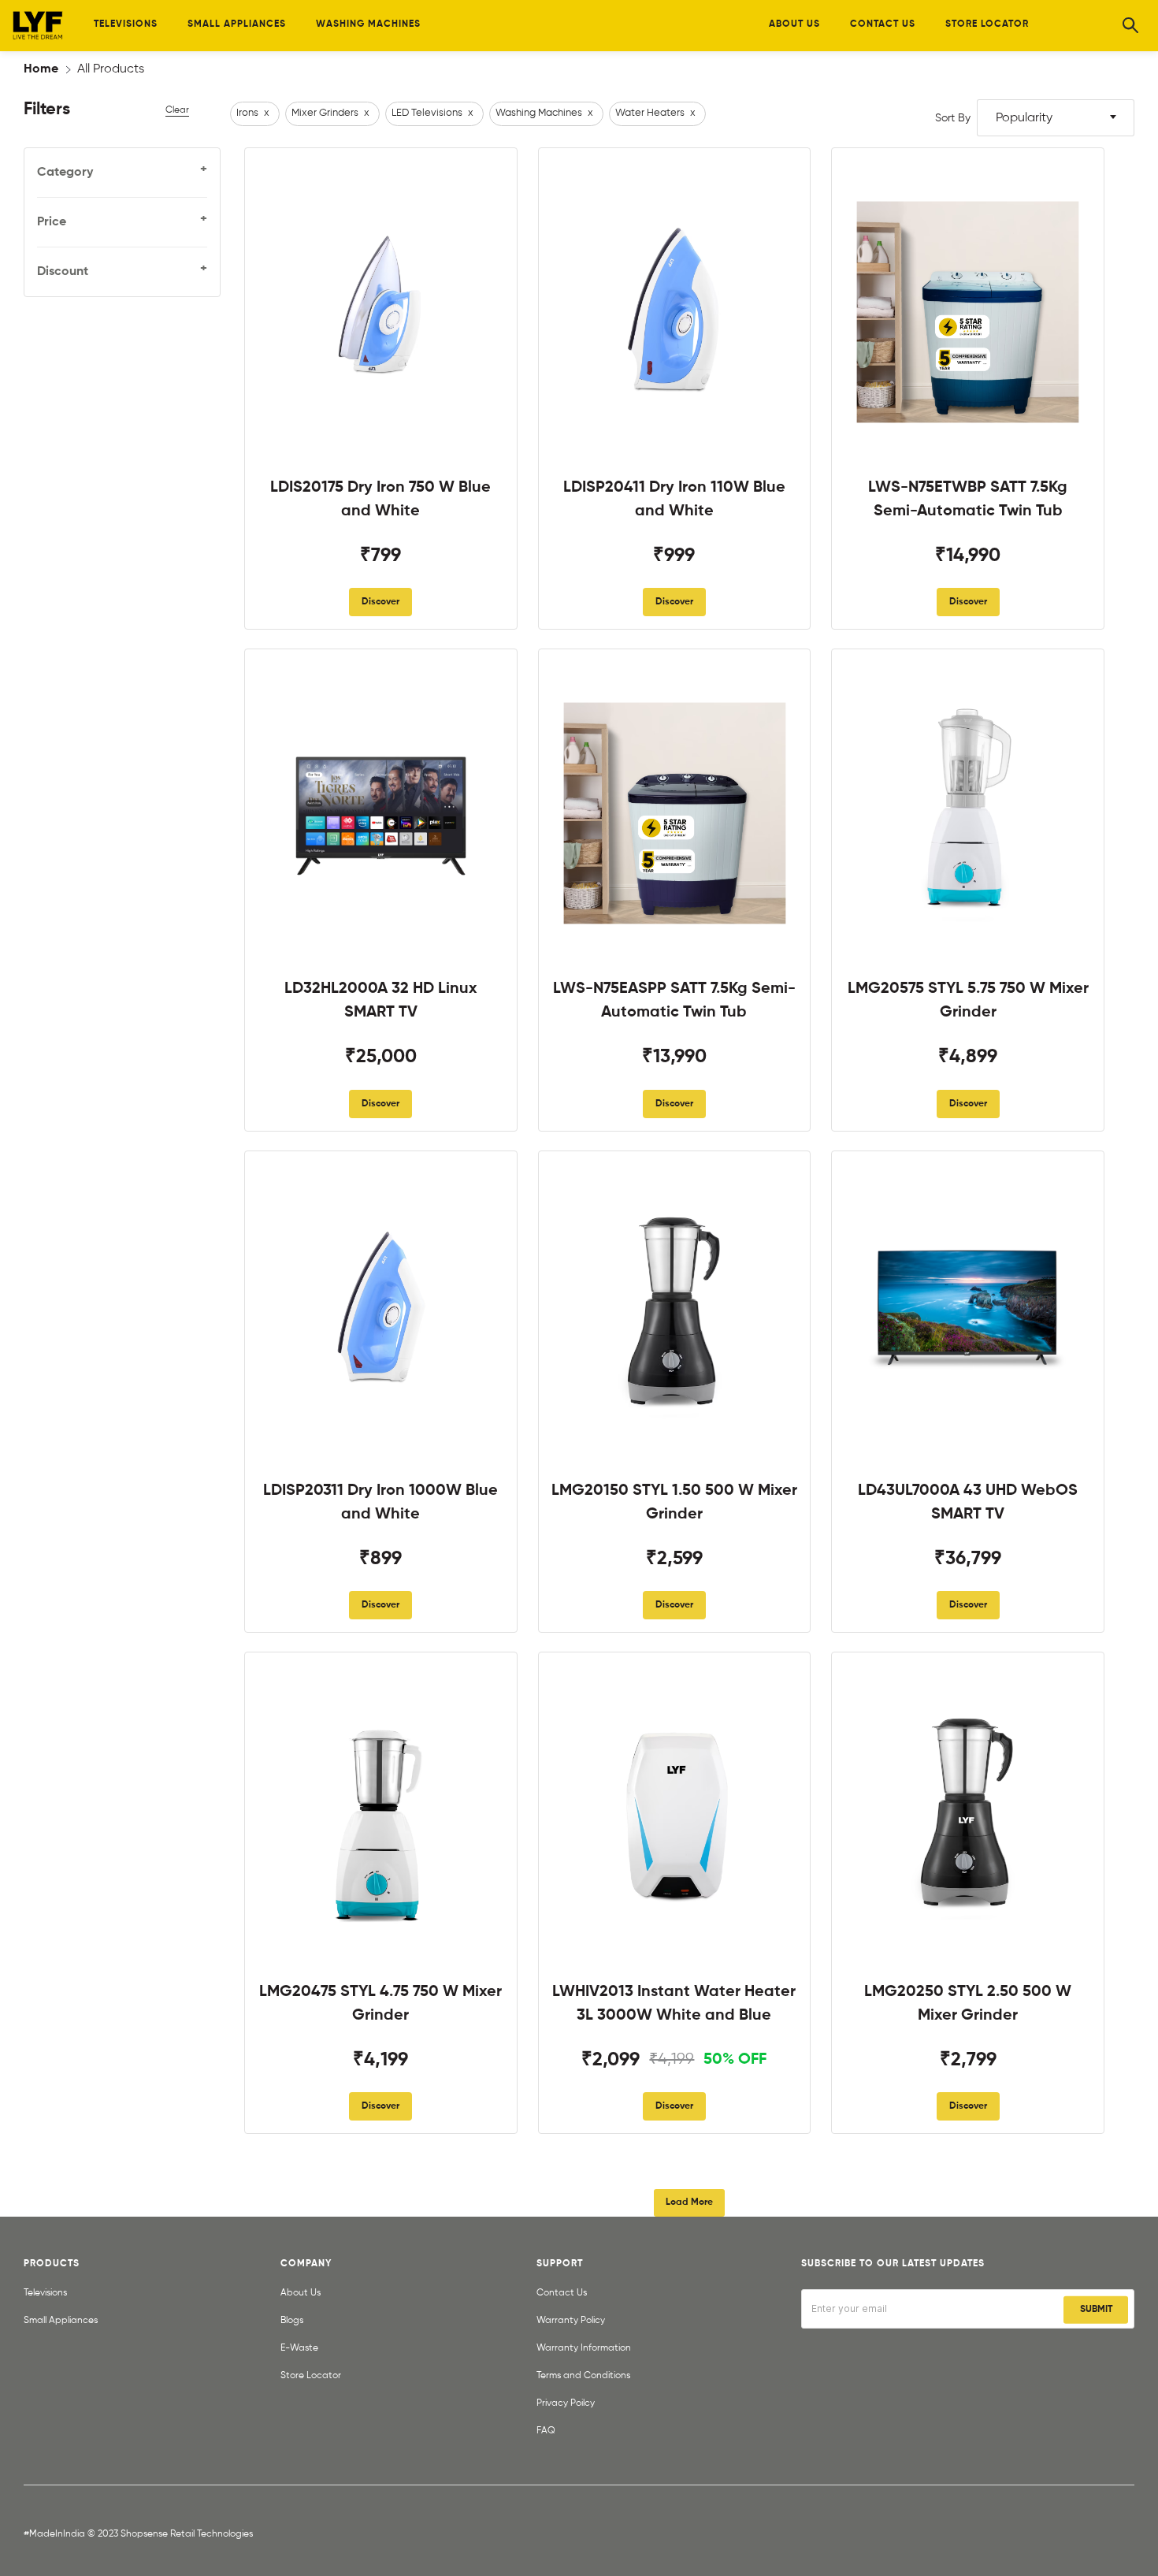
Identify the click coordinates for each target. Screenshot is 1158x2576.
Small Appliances (61, 2321)
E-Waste (299, 2348)
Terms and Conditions (583, 2376)
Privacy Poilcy (566, 2403)
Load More (689, 2202)
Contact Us (562, 2293)
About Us (301, 2293)
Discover (380, 602)
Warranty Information (584, 2348)
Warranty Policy (571, 2321)
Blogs (292, 2321)
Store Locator (311, 2376)
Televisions (45, 2293)
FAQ (546, 2431)
